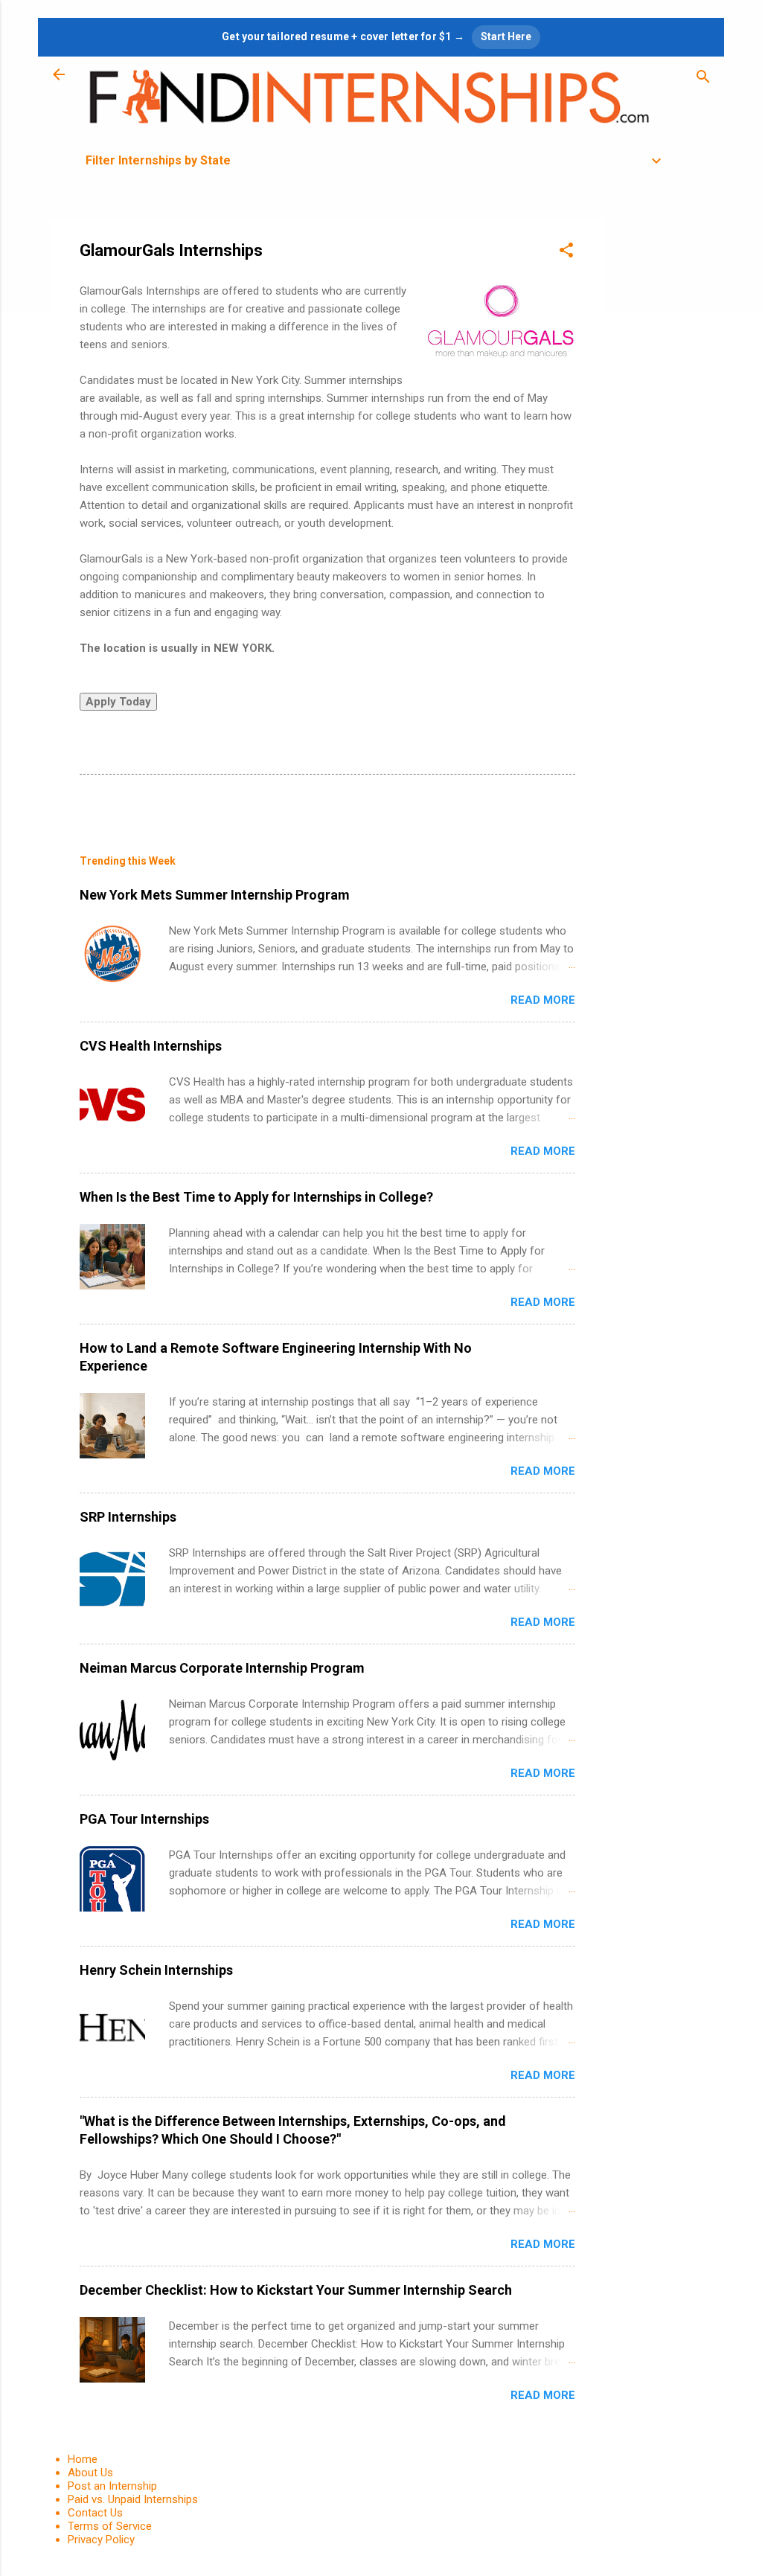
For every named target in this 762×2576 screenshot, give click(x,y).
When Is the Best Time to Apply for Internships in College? (256, 1197)
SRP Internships (128, 1517)
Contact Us (95, 2513)
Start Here (506, 36)
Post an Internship (112, 2486)
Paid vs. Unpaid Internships (133, 2499)
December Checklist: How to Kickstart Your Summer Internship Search (296, 2290)
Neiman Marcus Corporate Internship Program (222, 1668)
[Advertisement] (665, 442)
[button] (566, 253)
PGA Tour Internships (144, 1819)
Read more (543, 1000)
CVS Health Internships (151, 1046)
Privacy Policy (101, 2540)
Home (83, 2459)
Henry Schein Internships (156, 1970)
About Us (90, 2473)
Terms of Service (110, 2526)
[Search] (703, 79)
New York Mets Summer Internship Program (215, 895)
